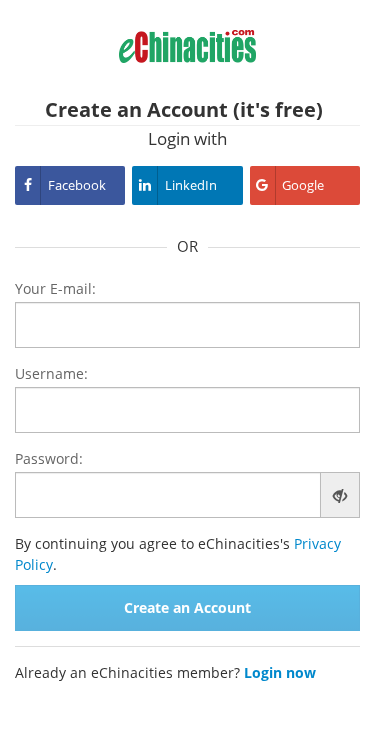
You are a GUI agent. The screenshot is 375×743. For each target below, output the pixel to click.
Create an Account (187, 607)
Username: (51, 373)
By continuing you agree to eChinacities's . (178, 554)
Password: (49, 458)
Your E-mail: (55, 288)
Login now (280, 672)
